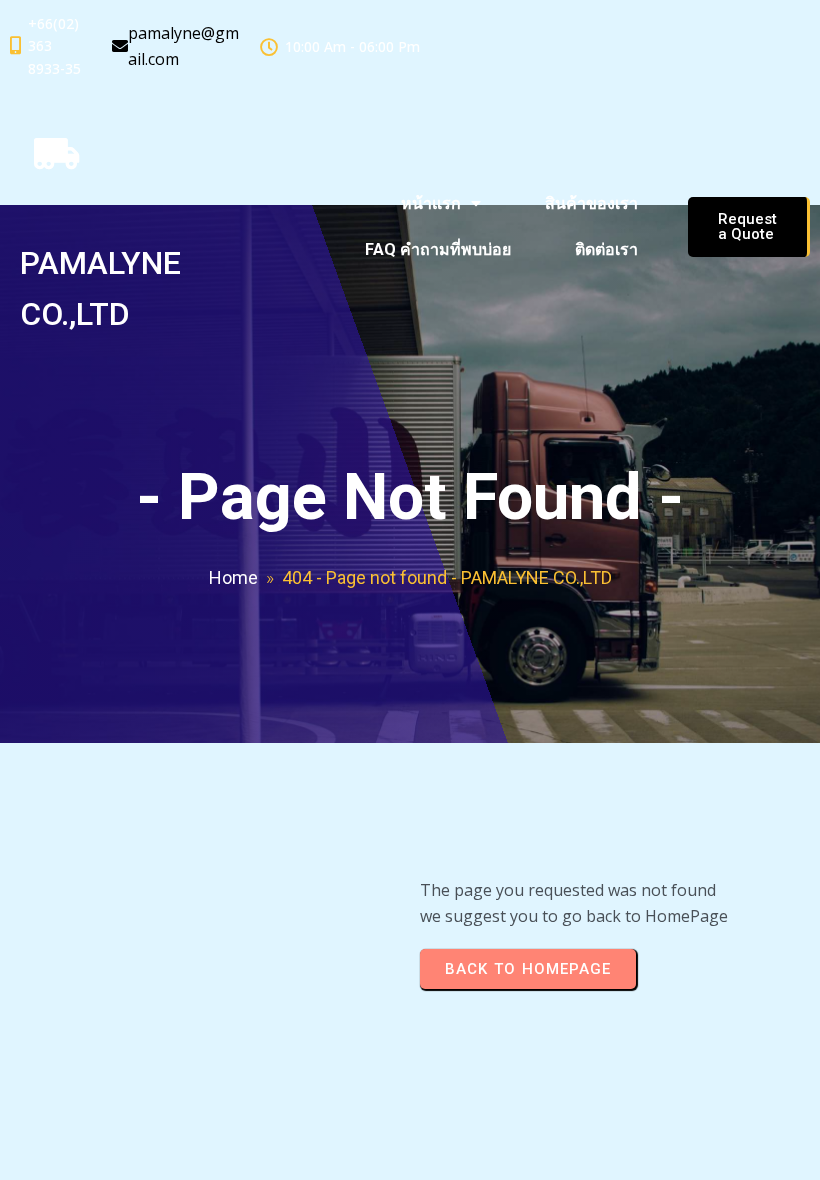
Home (233, 577)
